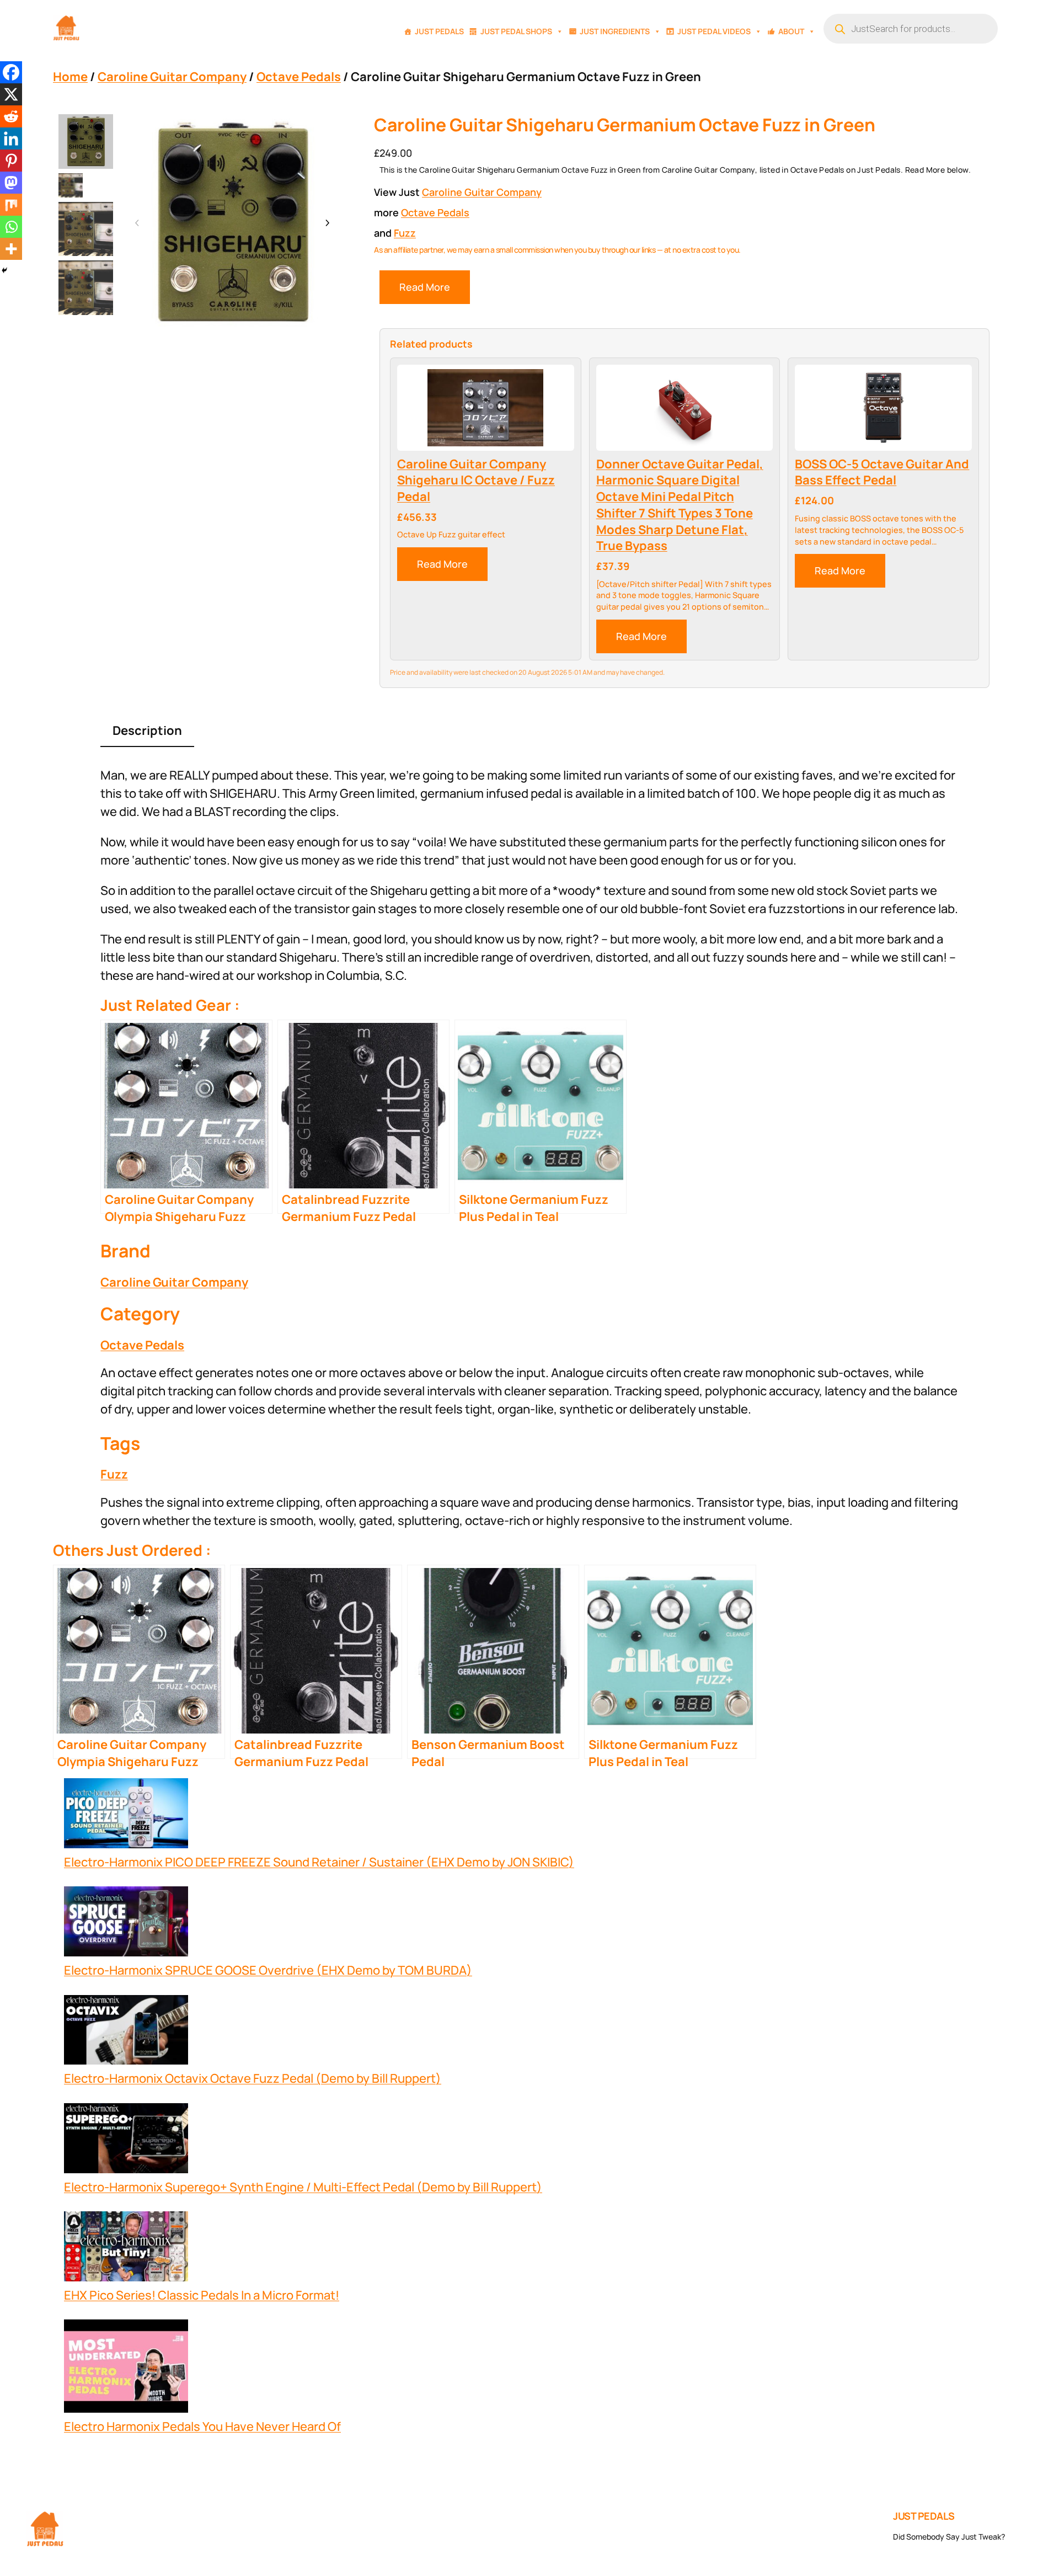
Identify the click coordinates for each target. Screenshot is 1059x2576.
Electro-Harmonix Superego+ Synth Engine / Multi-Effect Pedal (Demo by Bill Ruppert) (303, 2187)
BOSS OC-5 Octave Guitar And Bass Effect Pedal (882, 473)
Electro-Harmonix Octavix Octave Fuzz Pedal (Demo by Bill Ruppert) (253, 2078)
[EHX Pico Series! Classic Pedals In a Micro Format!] (126, 2249)
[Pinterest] (11, 161)
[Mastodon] (11, 183)
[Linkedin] (11, 138)
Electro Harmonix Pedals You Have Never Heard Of (202, 2426)
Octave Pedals (299, 77)
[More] (11, 249)
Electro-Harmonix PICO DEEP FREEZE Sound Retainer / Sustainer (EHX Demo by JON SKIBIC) (319, 1862)
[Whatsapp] (11, 227)
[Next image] (327, 223)
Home (70, 77)
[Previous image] (137, 223)
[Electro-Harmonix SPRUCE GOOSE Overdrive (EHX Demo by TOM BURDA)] (126, 1924)
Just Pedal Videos (714, 31)
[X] (11, 94)
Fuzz (405, 233)
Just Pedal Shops (516, 31)
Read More (425, 287)
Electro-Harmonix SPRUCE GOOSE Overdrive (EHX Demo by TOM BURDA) (268, 1970)
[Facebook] (11, 72)
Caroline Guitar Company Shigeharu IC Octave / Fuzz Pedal (476, 481)
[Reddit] (11, 116)
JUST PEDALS (924, 2516)
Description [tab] (147, 730)
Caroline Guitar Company (172, 77)
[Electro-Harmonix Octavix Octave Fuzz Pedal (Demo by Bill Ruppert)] (126, 2033)
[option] (71, 185)
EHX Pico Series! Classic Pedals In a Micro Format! (202, 2295)
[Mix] (11, 205)
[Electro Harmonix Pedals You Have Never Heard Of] (126, 2369)
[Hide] (4, 270)
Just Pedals (439, 31)
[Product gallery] (232, 223)
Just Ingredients (615, 31)
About (791, 31)
